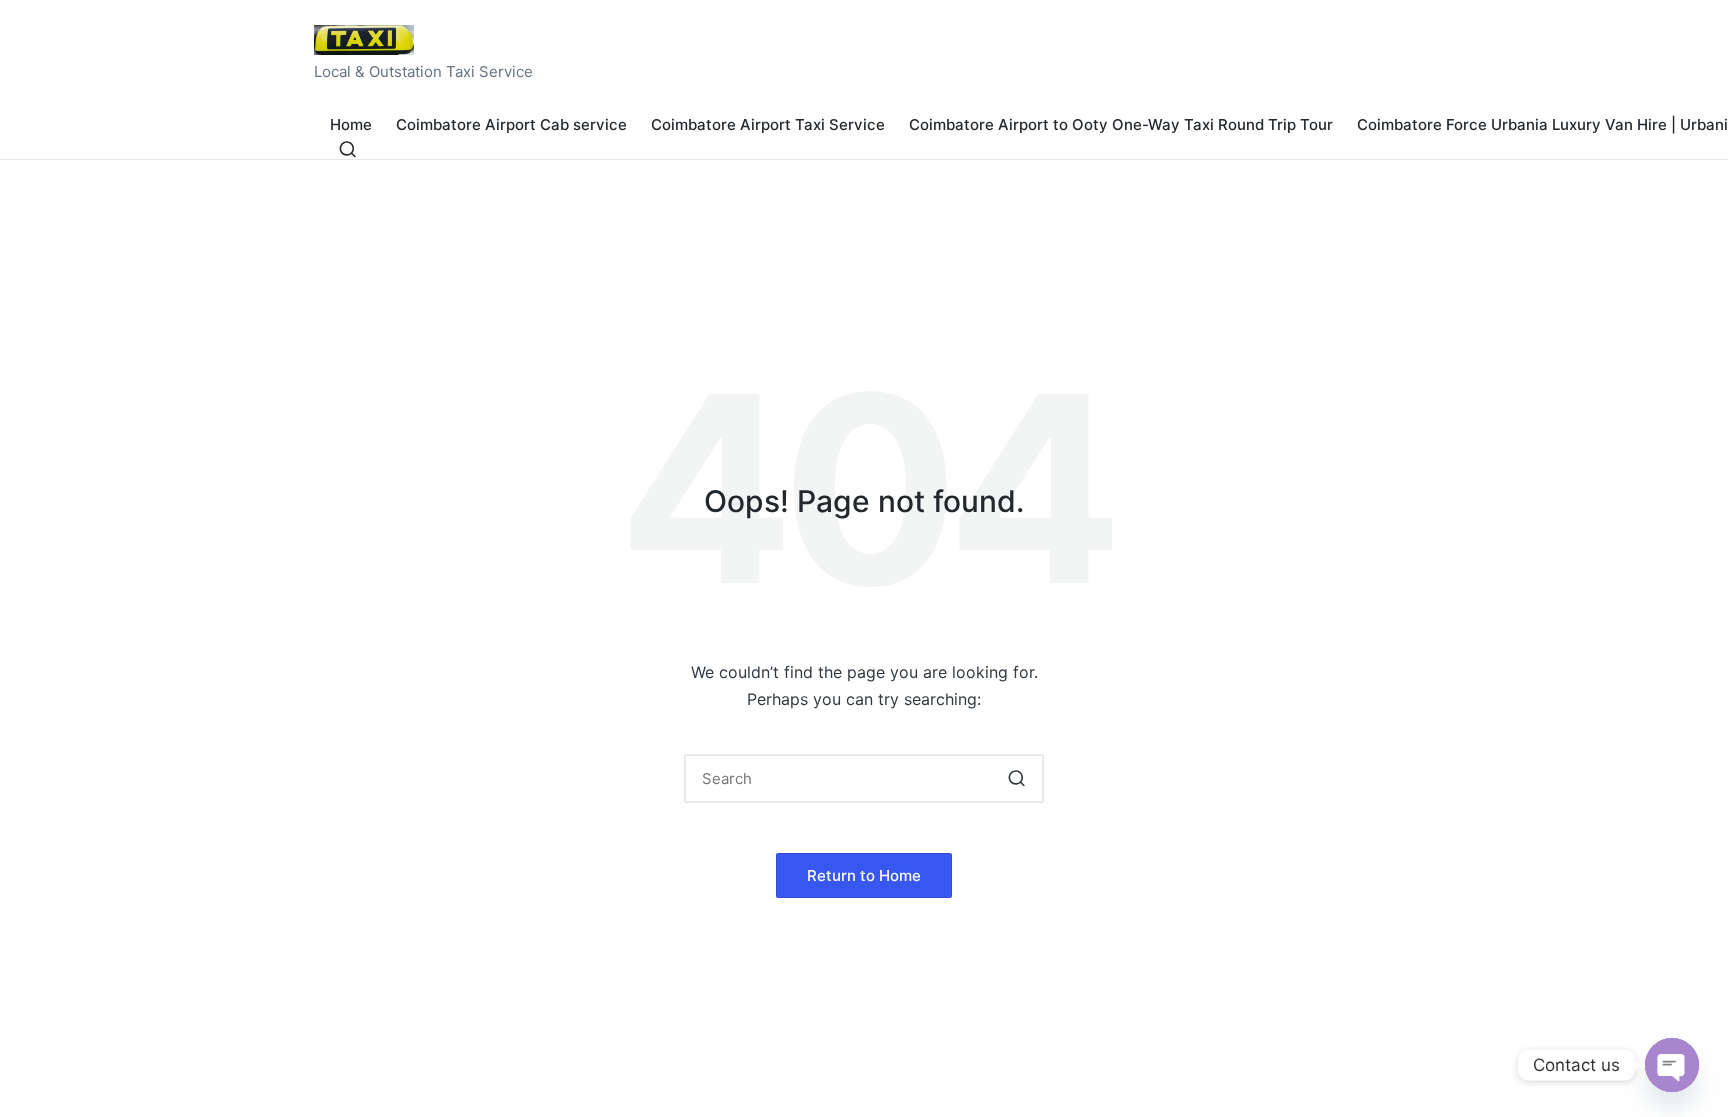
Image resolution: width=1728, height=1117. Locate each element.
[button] (1016, 778)
